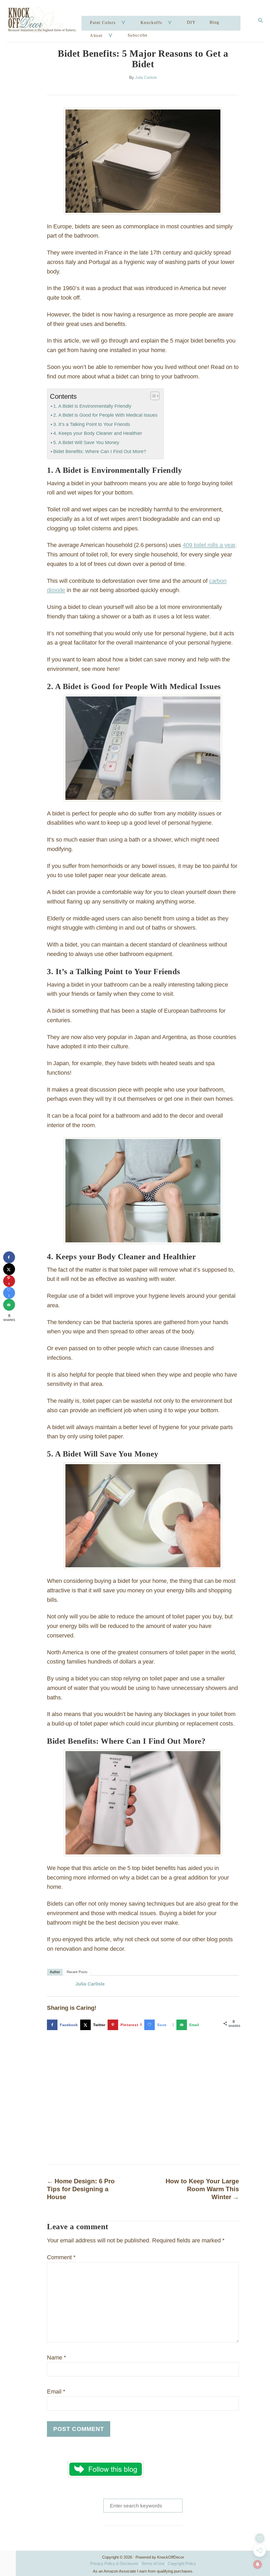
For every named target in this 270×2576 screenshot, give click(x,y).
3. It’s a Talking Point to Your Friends (92, 424)
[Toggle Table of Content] (152, 396)
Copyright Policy (182, 2563)
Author (55, 1972)
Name (57, 2358)
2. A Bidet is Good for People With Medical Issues (105, 415)
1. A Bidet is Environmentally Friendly (92, 406)
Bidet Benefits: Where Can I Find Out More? (100, 451)
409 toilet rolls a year (209, 545)
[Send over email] (9, 1305)
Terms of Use (153, 2563)
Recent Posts (77, 1972)
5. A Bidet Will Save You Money (86, 443)
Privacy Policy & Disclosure (114, 2563)
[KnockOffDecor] (45, 21)
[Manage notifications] (258, 2564)
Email (56, 2392)
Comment (61, 2257)
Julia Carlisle (146, 78)
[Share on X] (9, 1269)
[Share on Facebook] (9, 1257)
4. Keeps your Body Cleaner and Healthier (98, 433)
